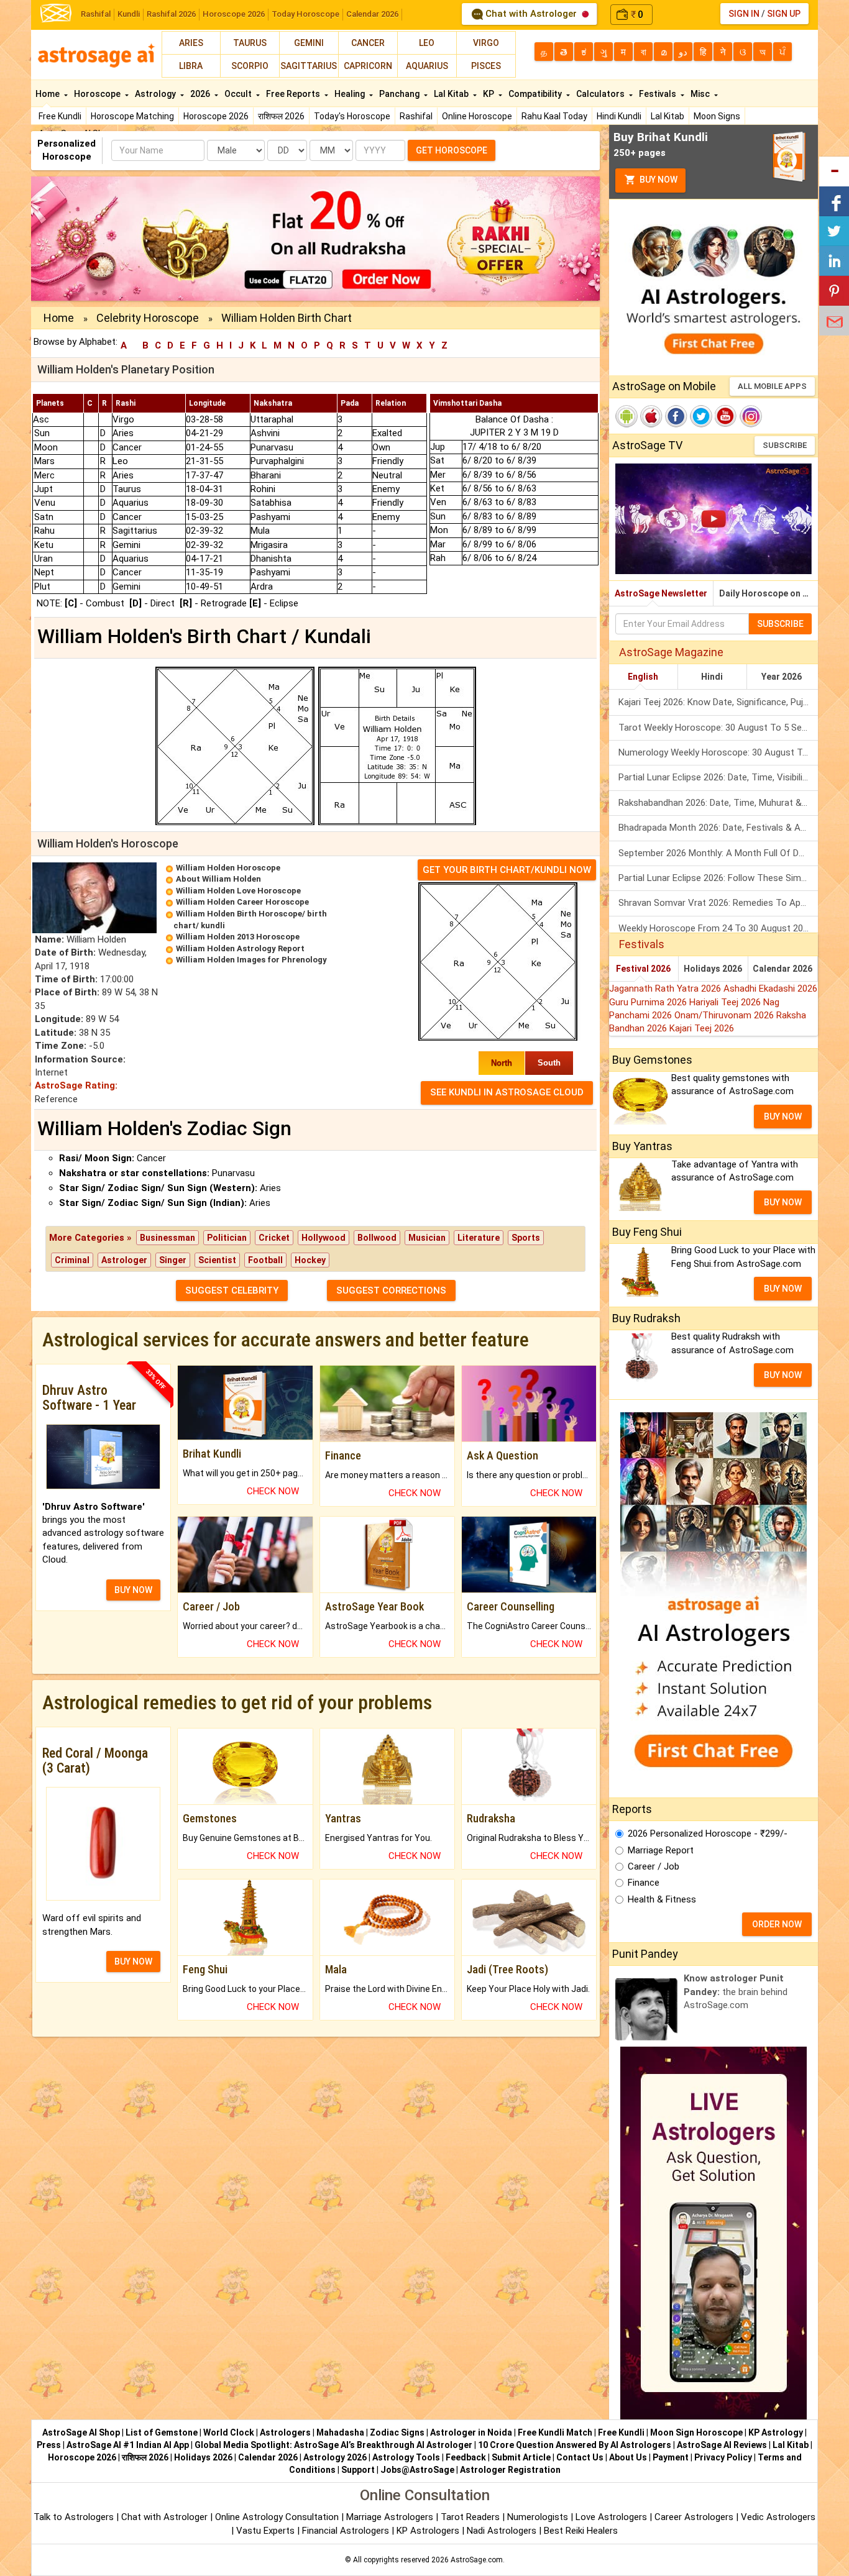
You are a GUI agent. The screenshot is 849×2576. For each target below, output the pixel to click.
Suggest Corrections (391, 1290)
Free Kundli (60, 116)
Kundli (129, 14)
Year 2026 (782, 677)
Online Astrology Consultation (278, 2517)
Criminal (72, 1260)
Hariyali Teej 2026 (726, 1002)
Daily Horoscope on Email (769, 593)
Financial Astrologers (346, 2531)
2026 (201, 94)
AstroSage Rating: (76, 1085)
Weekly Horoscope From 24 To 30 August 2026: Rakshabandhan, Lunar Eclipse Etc (718, 928)
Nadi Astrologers (502, 2531)
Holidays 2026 (713, 969)
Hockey (310, 1260)
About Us (628, 2457)
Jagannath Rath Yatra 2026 (666, 989)
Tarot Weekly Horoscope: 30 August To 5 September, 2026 (718, 728)
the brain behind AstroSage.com (736, 1992)
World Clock (229, 2432)
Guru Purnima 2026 (649, 1002)
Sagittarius (309, 66)
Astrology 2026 (335, 2457)
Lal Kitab (668, 116)
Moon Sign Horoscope (696, 2432)
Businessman (168, 1238)
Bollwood (377, 1238)
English (643, 677)
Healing (351, 94)
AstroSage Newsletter (661, 593)
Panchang (400, 94)
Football (265, 1260)
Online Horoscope (477, 116)
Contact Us (580, 2457)
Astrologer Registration (510, 2470)
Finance (644, 1883)
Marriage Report (661, 1850)
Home (48, 94)
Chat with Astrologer (531, 14)
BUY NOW (133, 1590)
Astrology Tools (406, 2457)
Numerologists (539, 2517)
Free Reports (294, 94)
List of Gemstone (162, 2432)
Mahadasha (340, 2432)
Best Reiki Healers (581, 2531)
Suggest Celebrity (232, 1290)
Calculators (601, 94)
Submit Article (521, 2457)
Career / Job (654, 1866)
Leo (427, 43)
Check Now (273, 1491)
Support (358, 2470)
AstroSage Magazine (671, 652)
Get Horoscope (452, 150)
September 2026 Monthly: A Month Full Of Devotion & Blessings (718, 853)
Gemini (309, 43)
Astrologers (285, 2432)
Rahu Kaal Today (554, 116)
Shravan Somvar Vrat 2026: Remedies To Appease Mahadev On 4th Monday (718, 903)
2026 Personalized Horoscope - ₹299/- (708, 1834)
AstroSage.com (477, 2560)
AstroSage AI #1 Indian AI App (128, 2445)
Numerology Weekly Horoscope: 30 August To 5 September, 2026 (718, 752)
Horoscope (98, 94)
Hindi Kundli (619, 116)
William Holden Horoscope (228, 868)
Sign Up (784, 14)
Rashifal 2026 (171, 14)
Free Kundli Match (555, 2432)
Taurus (250, 43)
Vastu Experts (265, 2531)
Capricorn (368, 66)
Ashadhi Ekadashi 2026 (770, 989)
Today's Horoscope (352, 116)
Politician (227, 1238)
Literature (479, 1238)
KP (489, 94)
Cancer (368, 43)
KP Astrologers (429, 2531)
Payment (671, 2457)
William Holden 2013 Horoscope (238, 937)
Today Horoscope (305, 14)
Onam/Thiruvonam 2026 (725, 1015)
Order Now (777, 1924)
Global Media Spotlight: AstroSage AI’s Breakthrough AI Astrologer (333, 2445)
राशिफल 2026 (281, 116)
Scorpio (250, 66)
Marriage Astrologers (391, 2517)
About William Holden (218, 879)
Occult (239, 94)
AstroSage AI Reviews (722, 2445)
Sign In (744, 14)
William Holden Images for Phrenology (251, 960)
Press (49, 2445)
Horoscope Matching (132, 116)
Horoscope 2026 (234, 14)
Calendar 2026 (372, 14)
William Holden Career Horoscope (242, 902)
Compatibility (536, 94)
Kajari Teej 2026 (702, 1028)
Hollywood (324, 1238)
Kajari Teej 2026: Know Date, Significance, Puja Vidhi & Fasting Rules (718, 702)
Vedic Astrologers (778, 2517)
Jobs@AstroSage (417, 2470)
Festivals (659, 94)
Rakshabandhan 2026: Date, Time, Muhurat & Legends (718, 803)
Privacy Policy (723, 2457)
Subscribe (785, 445)
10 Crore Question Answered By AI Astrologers (575, 2445)
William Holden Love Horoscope (238, 891)
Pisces (486, 66)
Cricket (274, 1238)
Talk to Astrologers (74, 2517)
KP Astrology (776, 2432)
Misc (701, 94)
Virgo (486, 43)
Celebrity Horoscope (148, 318)
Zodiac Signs (397, 2432)
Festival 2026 (643, 969)
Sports (526, 1238)
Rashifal (96, 14)
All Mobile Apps (772, 386)
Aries (191, 43)
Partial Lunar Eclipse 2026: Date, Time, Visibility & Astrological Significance (718, 777)
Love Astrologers (611, 2517)
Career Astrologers (694, 2517)
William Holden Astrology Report (240, 948)
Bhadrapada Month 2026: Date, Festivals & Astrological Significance (718, 828)
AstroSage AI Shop (81, 2432)
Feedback (466, 2457)
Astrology (156, 94)
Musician (427, 1238)
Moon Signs (717, 116)
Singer (173, 1260)
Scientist (217, 1260)
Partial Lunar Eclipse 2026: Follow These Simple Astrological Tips (718, 878)
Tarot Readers (471, 2517)
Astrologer (124, 1260)
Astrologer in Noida (471, 2432)
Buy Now (658, 180)
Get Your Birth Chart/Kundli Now (507, 870)
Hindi (712, 677)
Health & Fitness (662, 1899)
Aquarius (427, 66)
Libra (191, 66)
